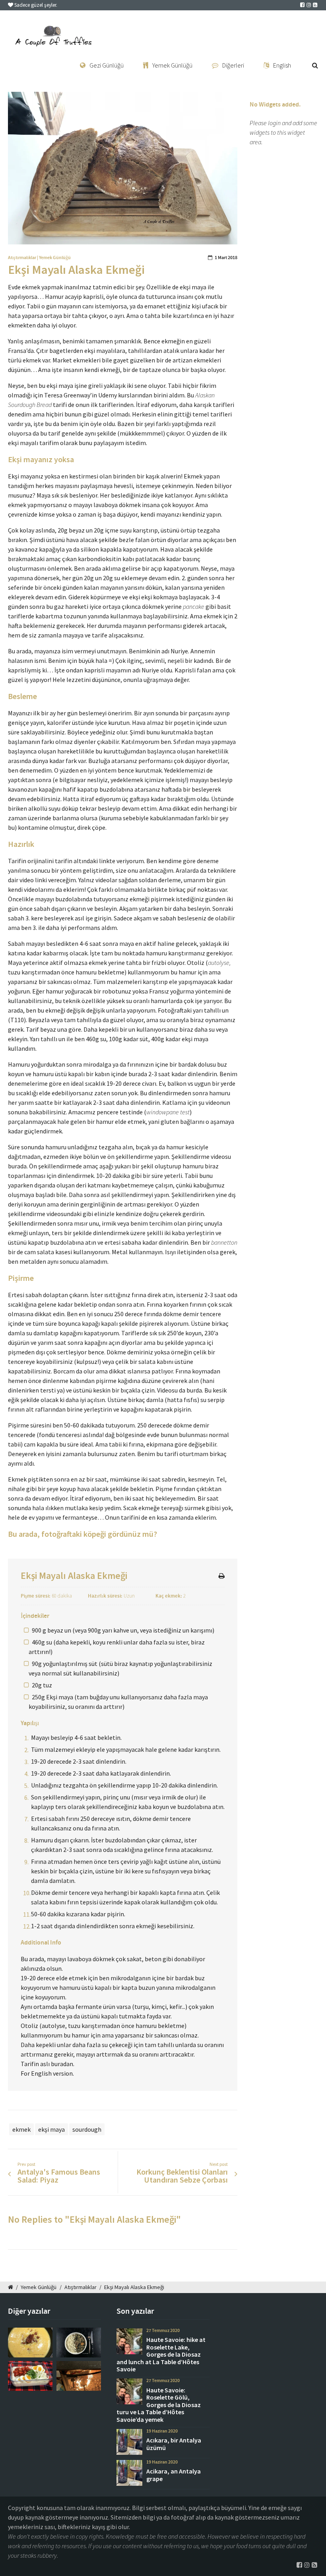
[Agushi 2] (79, 2343)
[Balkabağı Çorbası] (30, 2343)
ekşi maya (51, 2129)
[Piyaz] (30, 2376)
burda (194, 1390)
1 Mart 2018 (226, 258)
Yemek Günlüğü (172, 65)
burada (17, 1166)
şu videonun (214, 1102)
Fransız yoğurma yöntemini (186, 991)
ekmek (21, 2129)
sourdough (87, 2129)
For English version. (47, 2073)
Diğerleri (233, 65)
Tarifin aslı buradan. (48, 2064)
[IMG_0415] (79, 2376)
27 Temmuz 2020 (163, 2330)
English (282, 65)
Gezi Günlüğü (107, 65)
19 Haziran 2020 (162, 2431)
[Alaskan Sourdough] (123, 168)
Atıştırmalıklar (22, 258)
